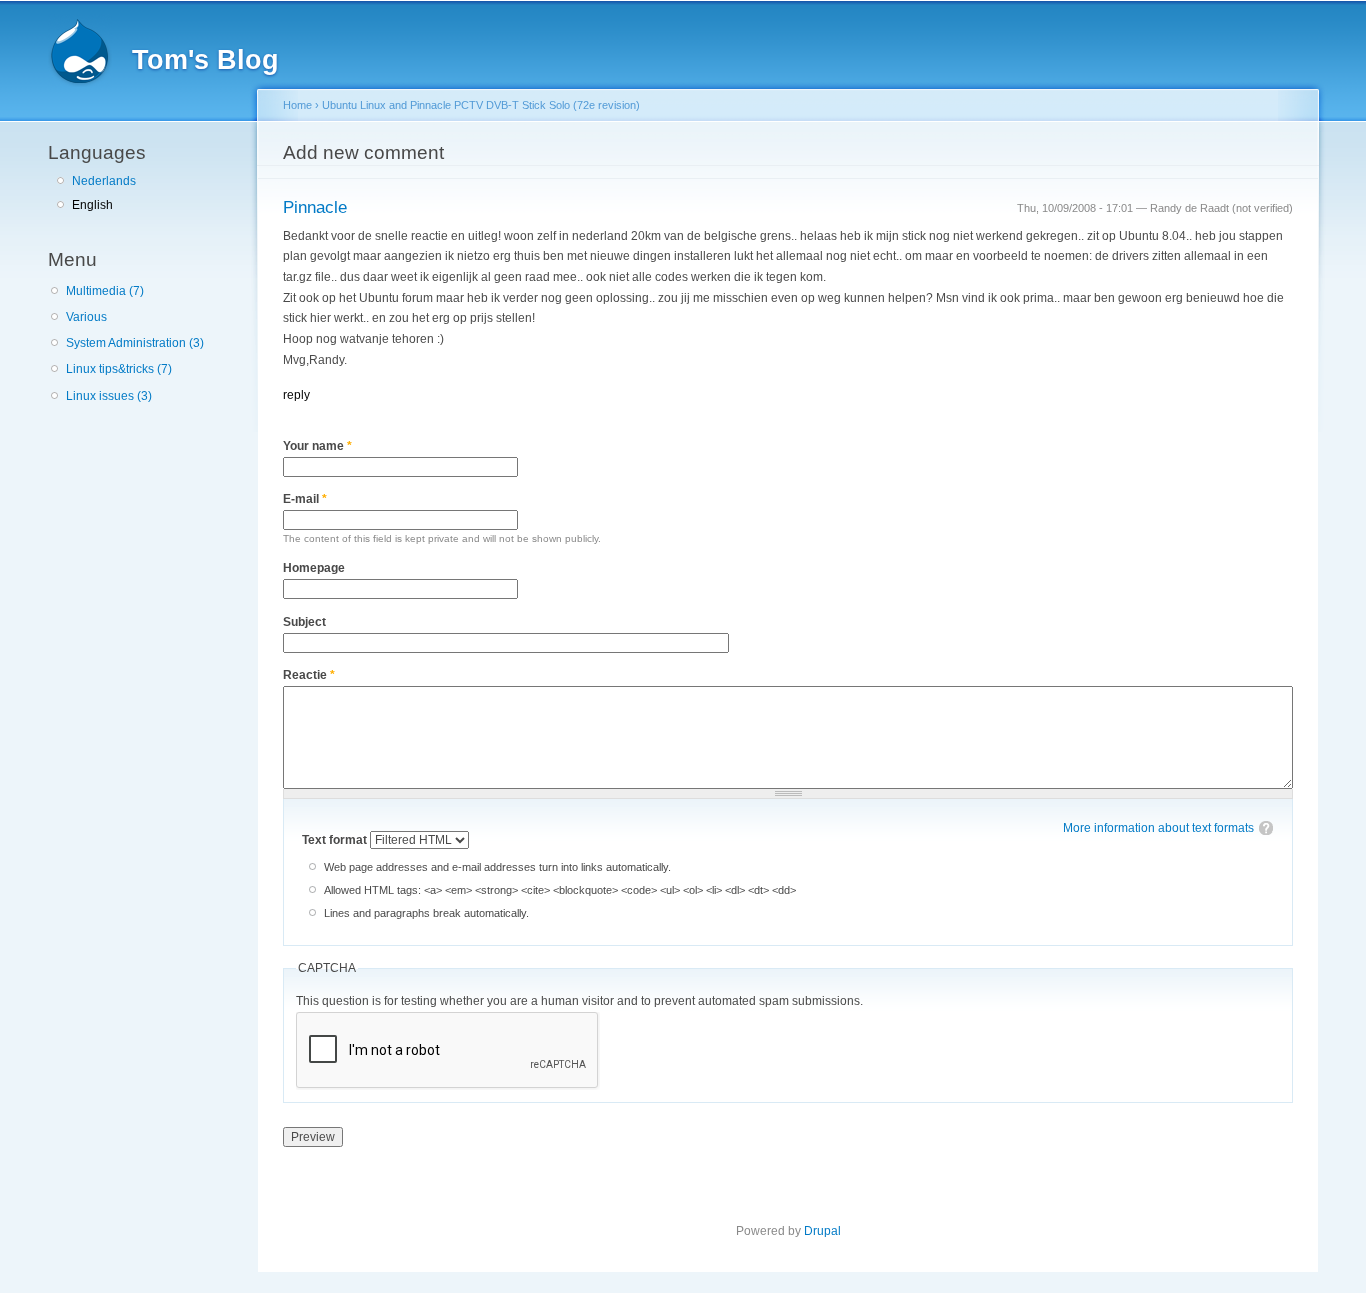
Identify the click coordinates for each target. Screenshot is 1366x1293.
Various (86, 317)
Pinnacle (315, 207)
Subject (304, 622)
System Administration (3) (135, 343)
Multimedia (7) (105, 291)
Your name (317, 446)
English (92, 205)
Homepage (314, 568)
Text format (336, 840)
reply (296, 395)
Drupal (822, 1231)
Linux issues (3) (109, 396)
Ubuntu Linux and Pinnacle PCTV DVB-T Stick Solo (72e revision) (481, 105)
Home (297, 105)
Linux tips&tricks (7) (119, 369)
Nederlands (104, 181)
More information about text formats (1158, 828)
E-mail (305, 499)
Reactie (309, 675)
